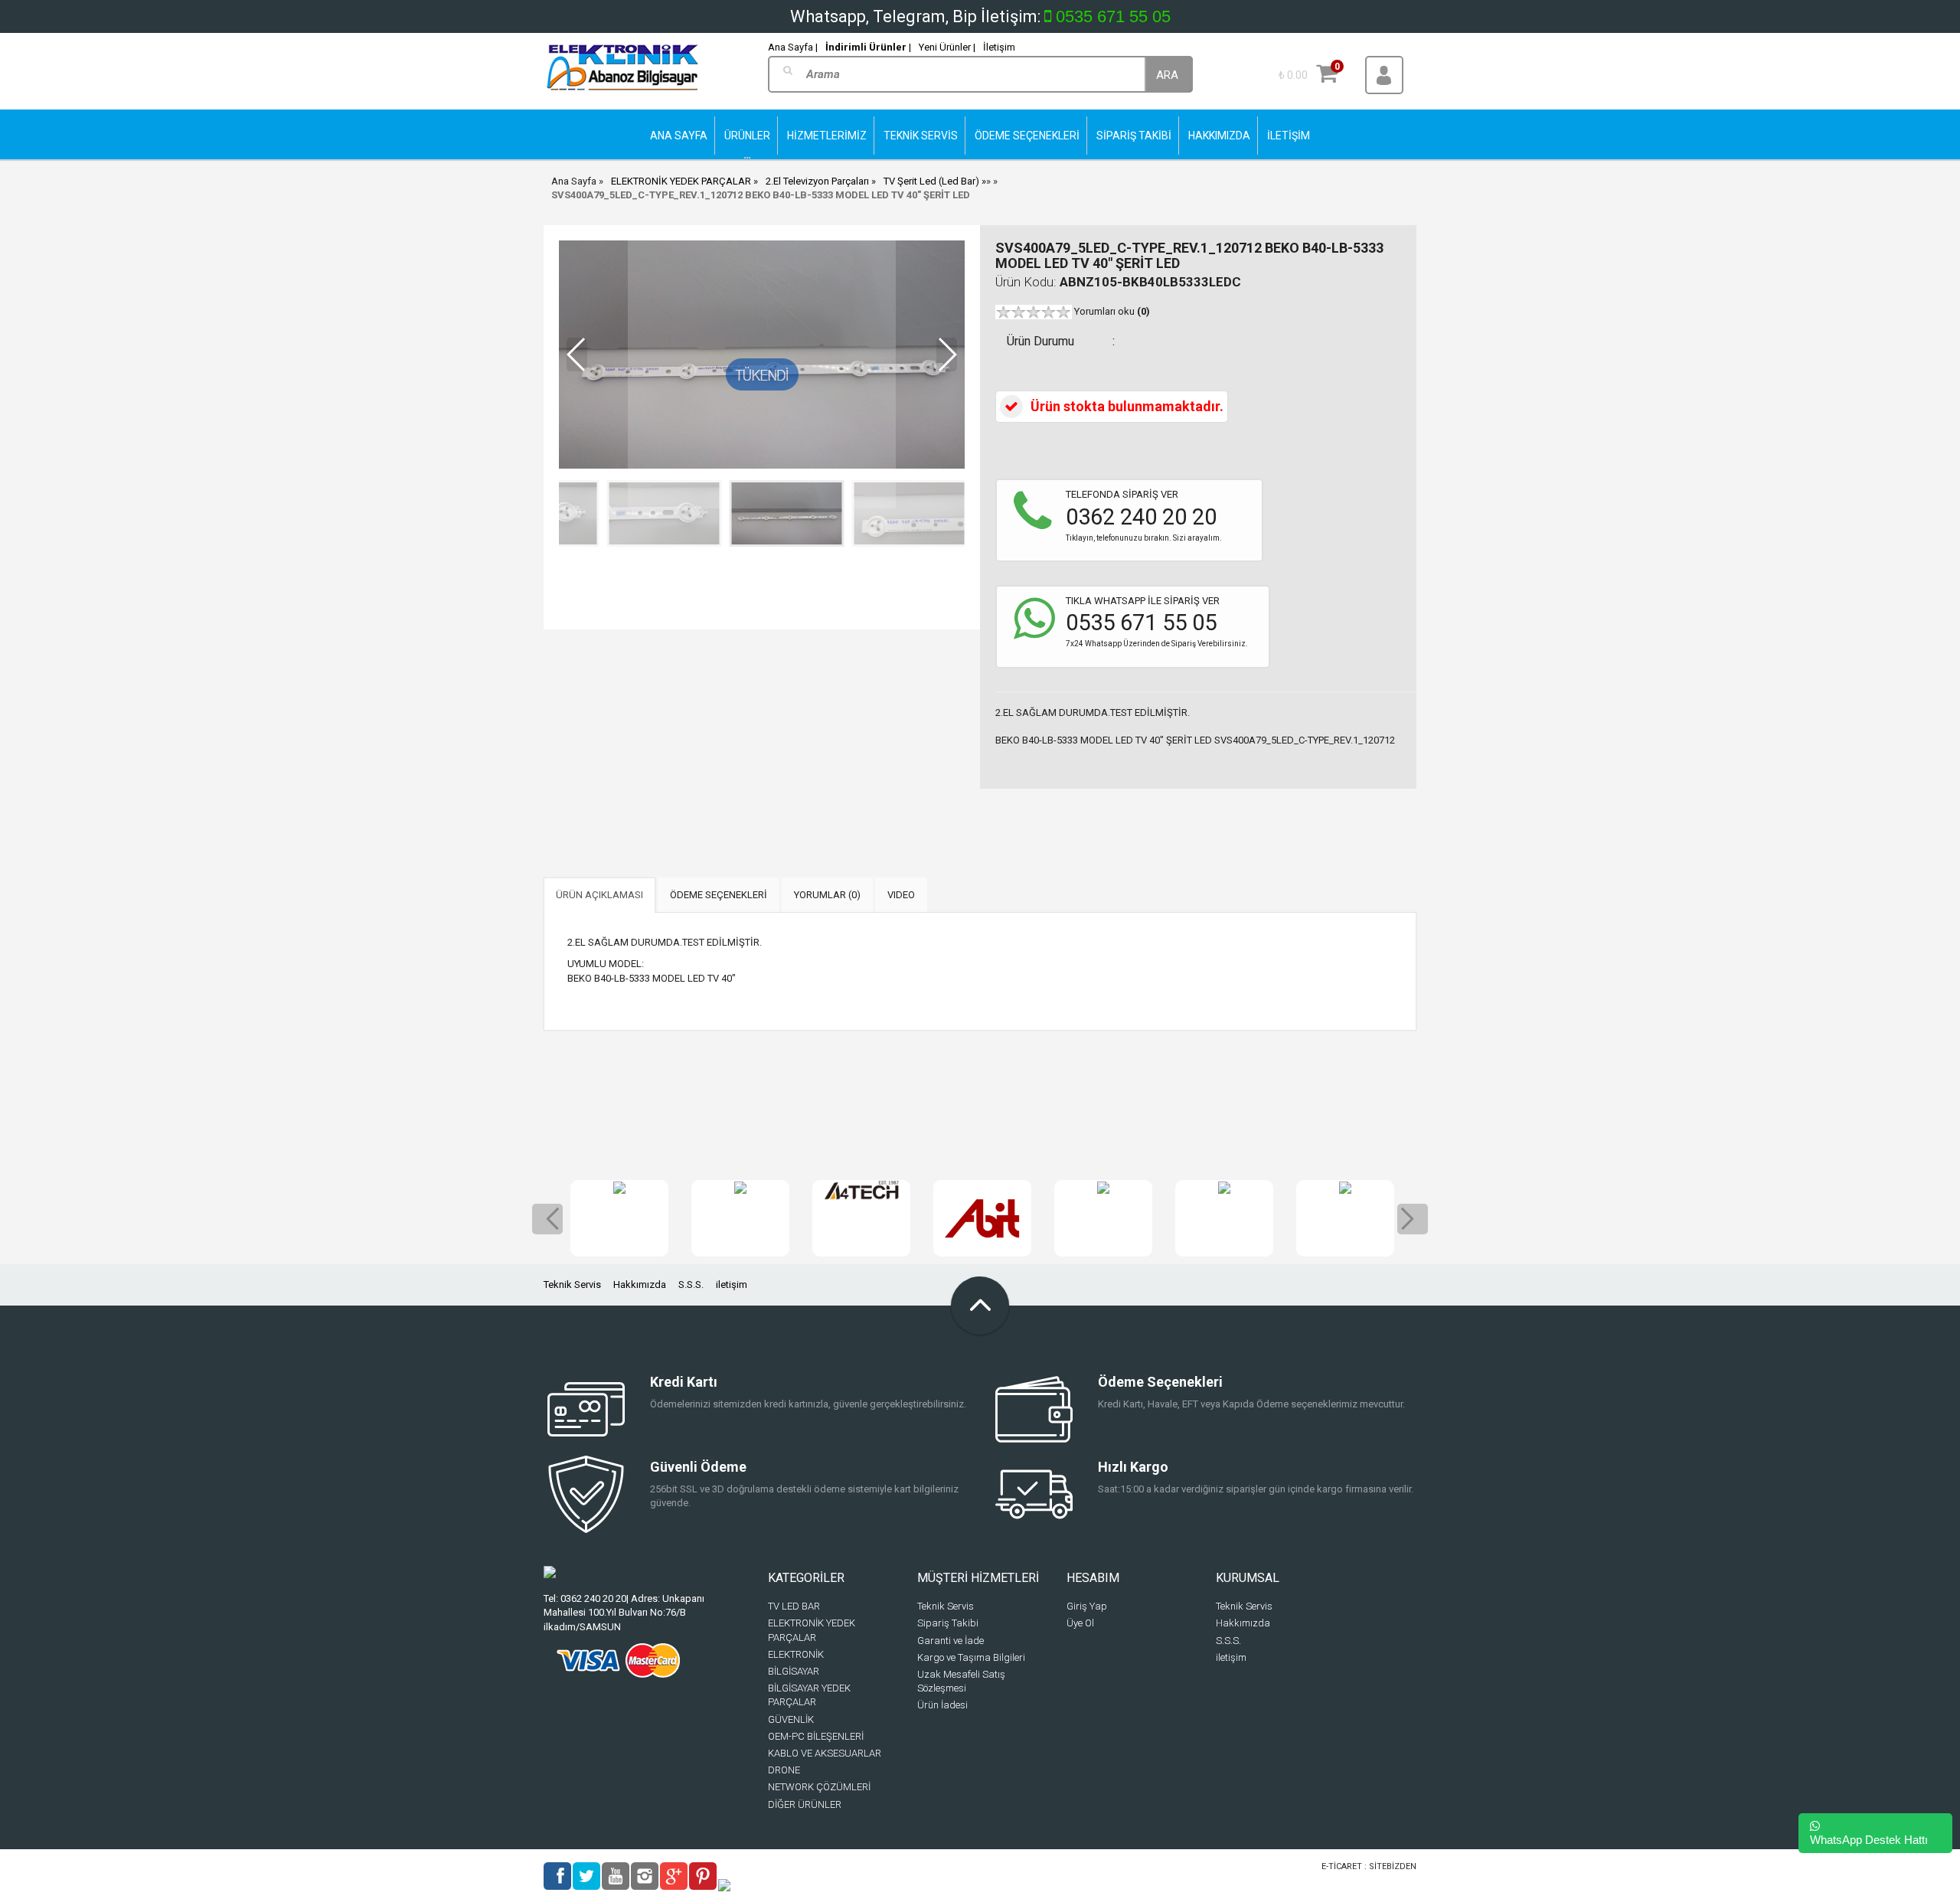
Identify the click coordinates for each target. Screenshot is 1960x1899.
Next (1413, 1219)
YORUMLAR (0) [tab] (827, 895)
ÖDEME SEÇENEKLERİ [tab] (719, 895)
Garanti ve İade (951, 1641)
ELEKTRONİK (796, 1654)
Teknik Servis (572, 1285)
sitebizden (1393, 1866)
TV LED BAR (794, 1606)
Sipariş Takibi (948, 1623)
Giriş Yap (1087, 1606)
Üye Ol (1080, 1623)
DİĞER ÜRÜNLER (805, 1804)
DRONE (784, 1770)
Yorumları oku (1112, 311)
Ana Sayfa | (793, 47)
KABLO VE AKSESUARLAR (825, 1753)
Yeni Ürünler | (947, 47)
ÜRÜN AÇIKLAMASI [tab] (599, 895)
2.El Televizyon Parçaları (817, 181)
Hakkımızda (640, 1285)
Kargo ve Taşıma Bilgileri (971, 1657)
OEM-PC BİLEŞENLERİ (816, 1736)
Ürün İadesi (942, 1705)
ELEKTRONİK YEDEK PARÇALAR (681, 181)
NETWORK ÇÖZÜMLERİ (819, 1787)
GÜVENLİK (791, 1719)
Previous (547, 1219)
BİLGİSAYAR (794, 1671)
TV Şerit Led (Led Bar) (931, 181)
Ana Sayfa (574, 181)
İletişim (999, 47)
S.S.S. (691, 1285)
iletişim (732, 1285)
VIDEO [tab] (901, 895)
